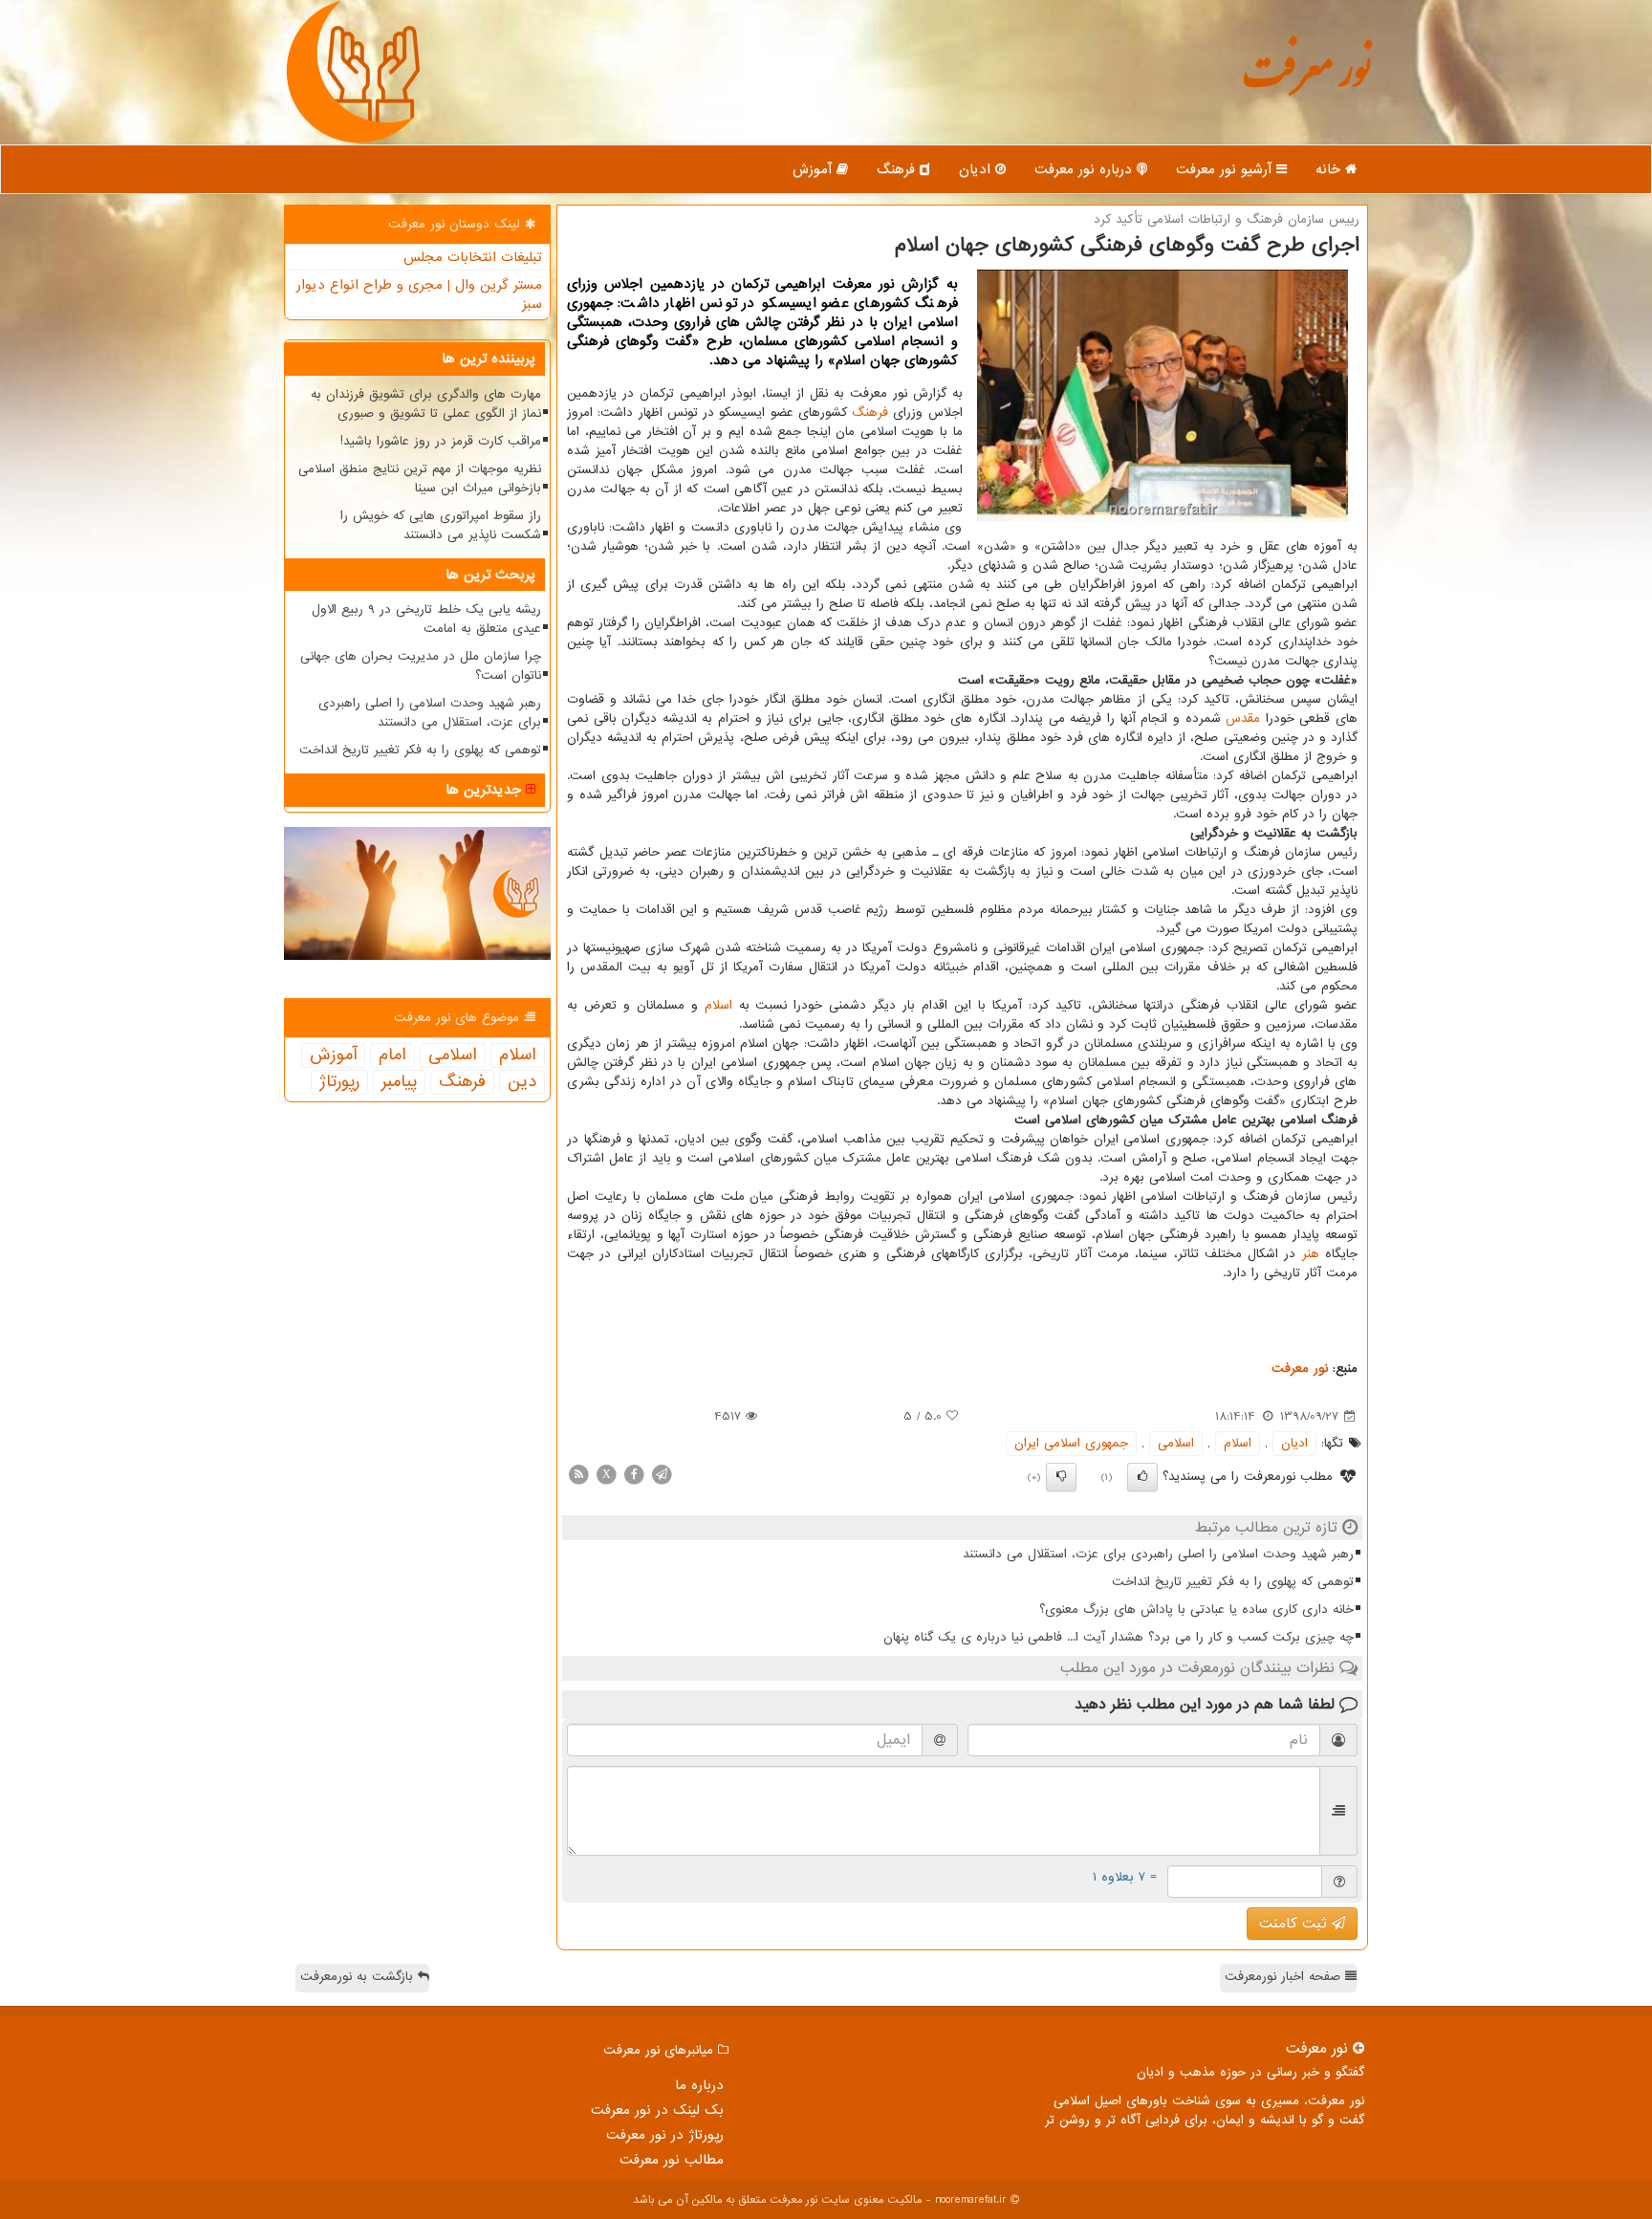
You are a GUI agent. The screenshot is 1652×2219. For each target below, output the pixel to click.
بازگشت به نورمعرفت (359, 1977)
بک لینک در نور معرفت (657, 2110)
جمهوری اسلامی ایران (1071, 1443)
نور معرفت (1306, 81)
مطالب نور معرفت (672, 2160)
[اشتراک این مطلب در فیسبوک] (634, 1474)
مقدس (1243, 718)
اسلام (718, 1005)
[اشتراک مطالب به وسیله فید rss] (578, 1474)
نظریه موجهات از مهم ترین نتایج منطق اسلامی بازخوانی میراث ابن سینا (420, 479)
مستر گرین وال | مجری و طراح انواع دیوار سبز (419, 294)
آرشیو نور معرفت (1226, 169)
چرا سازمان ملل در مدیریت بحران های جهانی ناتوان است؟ (421, 666)
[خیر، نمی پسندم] (1061, 1477)
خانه (1330, 169)
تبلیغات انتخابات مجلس (473, 257)
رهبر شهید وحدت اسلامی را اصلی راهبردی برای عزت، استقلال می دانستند (1158, 1554)
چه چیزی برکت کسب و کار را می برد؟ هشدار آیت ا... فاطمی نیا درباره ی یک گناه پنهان (1119, 1637)
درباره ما (699, 2085)
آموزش (815, 169)
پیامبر (399, 1082)
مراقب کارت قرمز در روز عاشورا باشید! (441, 441)
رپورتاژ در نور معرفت (665, 2135)
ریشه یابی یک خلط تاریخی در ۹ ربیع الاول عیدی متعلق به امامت (426, 619)
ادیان (977, 169)
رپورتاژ (339, 1082)
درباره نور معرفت (1086, 169)
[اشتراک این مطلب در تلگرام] (662, 1474)
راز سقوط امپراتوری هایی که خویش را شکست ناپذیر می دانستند (441, 525)
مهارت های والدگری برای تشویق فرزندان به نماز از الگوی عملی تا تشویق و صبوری (426, 404)
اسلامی (1176, 1443)
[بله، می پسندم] (1142, 1477)
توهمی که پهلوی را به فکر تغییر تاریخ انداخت (1233, 1582)
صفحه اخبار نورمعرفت (1285, 1977)
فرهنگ (898, 169)
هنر (1311, 1254)
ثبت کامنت (1295, 1924)
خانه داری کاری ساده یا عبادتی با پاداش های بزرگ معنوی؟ (1196, 1610)
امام (392, 1055)
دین (522, 1082)
